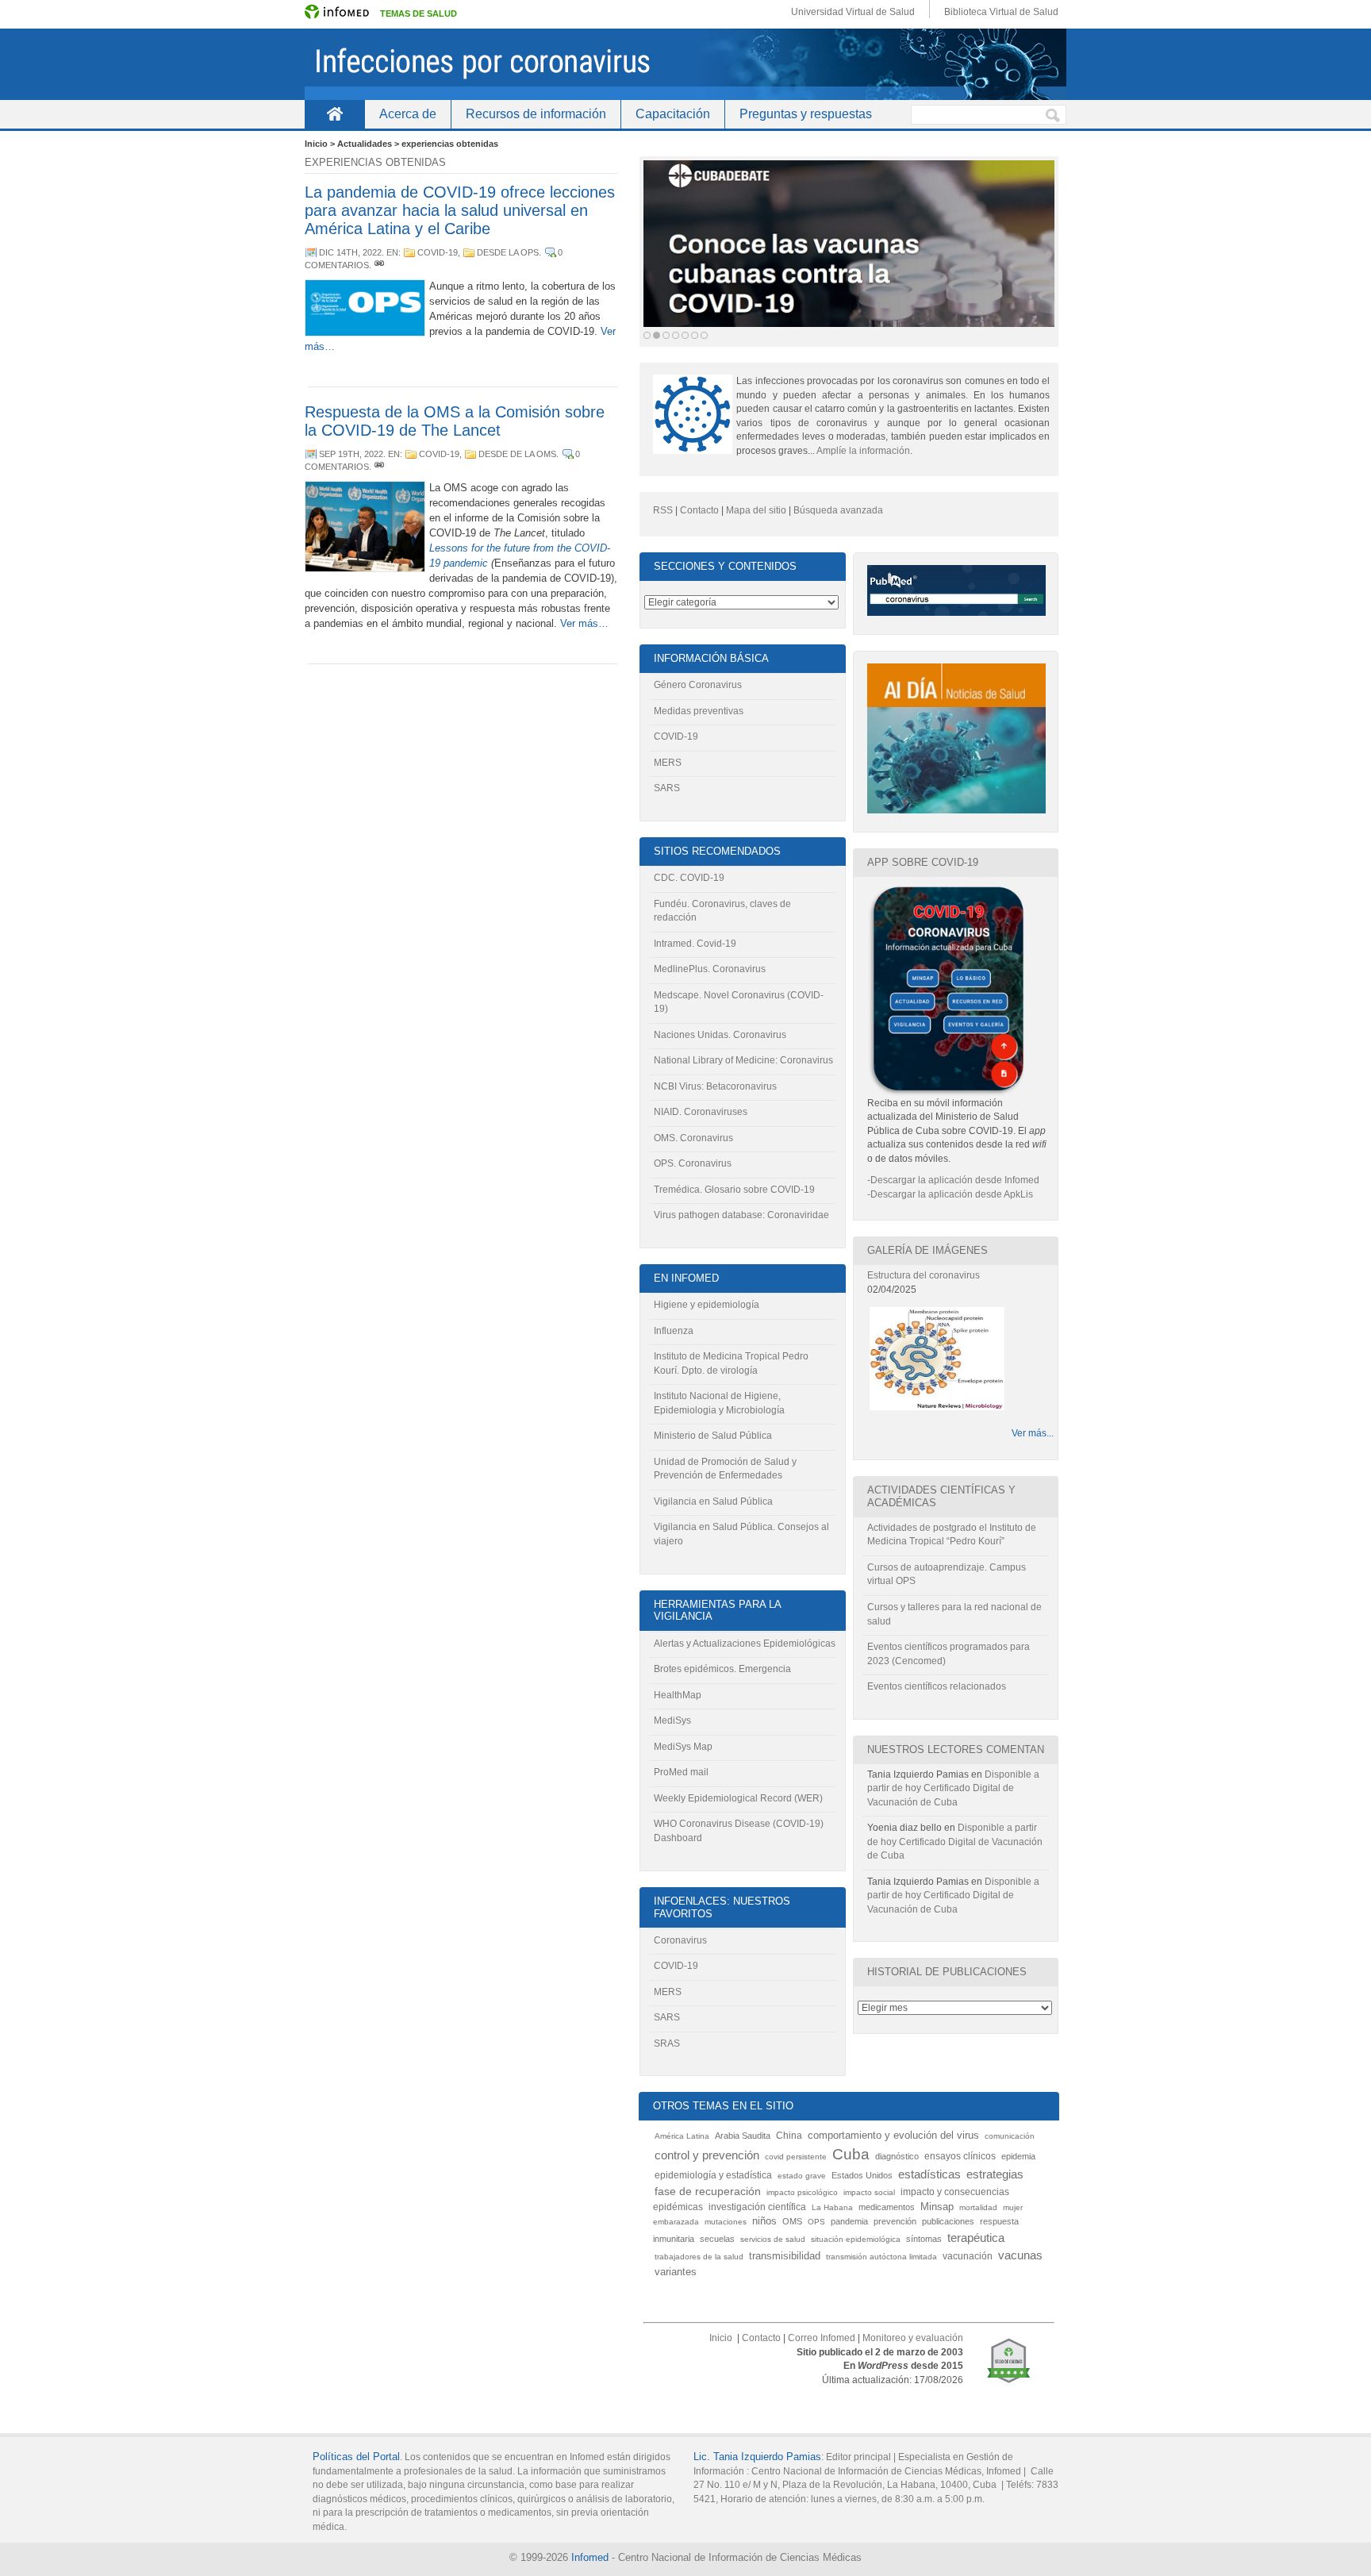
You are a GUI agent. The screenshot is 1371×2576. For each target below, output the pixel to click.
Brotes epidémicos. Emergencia (722, 1669)
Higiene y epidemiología (707, 1305)
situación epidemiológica (856, 2239)
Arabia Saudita (743, 2136)
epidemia (1018, 2156)
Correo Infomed (822, 2338)
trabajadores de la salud (699, 2257)
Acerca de (408, 114)
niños (764, 2221)
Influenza (674, 1331)
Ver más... (1033, 1433)
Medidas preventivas (699, 711)
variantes (676, 2272)
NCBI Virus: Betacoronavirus (715, 1086)
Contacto (699, 510)
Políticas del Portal (356, 2457)
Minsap (937, 2207)
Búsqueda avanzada (838, 510)
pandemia (849, 2221)
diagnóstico (897, 2156)
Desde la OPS (508, 252)
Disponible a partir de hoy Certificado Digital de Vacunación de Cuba (953, 1788)
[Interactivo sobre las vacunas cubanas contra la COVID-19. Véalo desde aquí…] (849, 244)
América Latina (682, 2136)
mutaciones (726, 2222)
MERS (668, 763)
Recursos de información (536, 114)
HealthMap (678, 1695)
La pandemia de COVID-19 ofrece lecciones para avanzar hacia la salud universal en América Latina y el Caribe (460, 210)
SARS (667, 788)
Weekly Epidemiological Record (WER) (738, 1798)
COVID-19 (438, 252)
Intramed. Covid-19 (695, 944)
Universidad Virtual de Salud (853, 12)
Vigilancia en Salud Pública (713, 1501)
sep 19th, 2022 (351, 454)
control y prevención (707, 2155)
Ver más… (584, 623)
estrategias (995, 2174)
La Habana (832, 2207)
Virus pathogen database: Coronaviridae (741, 1215)
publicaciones (948, 2221)
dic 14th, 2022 (350, 252)
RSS (663, 510)
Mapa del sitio (756, 510)
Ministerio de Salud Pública (713, 1436)
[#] (379, 265)
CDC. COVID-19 (689, 878)
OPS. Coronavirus (693, 1163)
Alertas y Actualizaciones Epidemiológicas (745, 1644)
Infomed (590, 2557)
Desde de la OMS (517, 454)
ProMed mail (681, 1772)
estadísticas (929, 2174)
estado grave (802, 2176)
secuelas (717, 2239)
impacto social (869, 2192)
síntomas (924, 2239)
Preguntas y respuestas (806, 114)
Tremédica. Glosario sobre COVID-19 (734, 1190)
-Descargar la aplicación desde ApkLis (950, 1194)
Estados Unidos (862, 2175)
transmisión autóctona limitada (881, 2257)
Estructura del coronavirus (924, 1275)
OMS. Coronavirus (693, 1138)
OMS (792, 2221)
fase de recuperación (708, 2192)
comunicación (1010, 2136)
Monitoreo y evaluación (913, 2338)
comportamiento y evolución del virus (893, 2136)
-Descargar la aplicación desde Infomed (953, 1180)
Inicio (334, 114)
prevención (895, 2221)
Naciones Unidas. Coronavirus (720, 1035)
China (789, 2136)
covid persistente (796, 2157)
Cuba (851, 2154)
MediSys (672, 1721)
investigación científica (757, 2207)
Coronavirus (680, 1940)
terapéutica (976, 2238)
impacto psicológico (802, 2192)
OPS (816, 2222)
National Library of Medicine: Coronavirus (743, 1060)
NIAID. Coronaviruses (701, 1112)
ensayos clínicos (960, 2156)
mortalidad (978, 2207)
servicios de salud (773, 2239)
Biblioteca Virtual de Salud (1001, 12)
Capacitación (673, 114)
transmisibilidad (785, 2256)
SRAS (667, 2043)
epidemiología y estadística (713, 2175)
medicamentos (887, 2207)
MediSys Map (683, 1747)
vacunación (968, 2256)
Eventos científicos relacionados (937, 1686)
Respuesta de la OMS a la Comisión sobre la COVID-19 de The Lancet (455, 421)
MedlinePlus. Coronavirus (710, 969)
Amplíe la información (863, 451)
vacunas (1020, 2255)
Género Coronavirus (698, 685)
